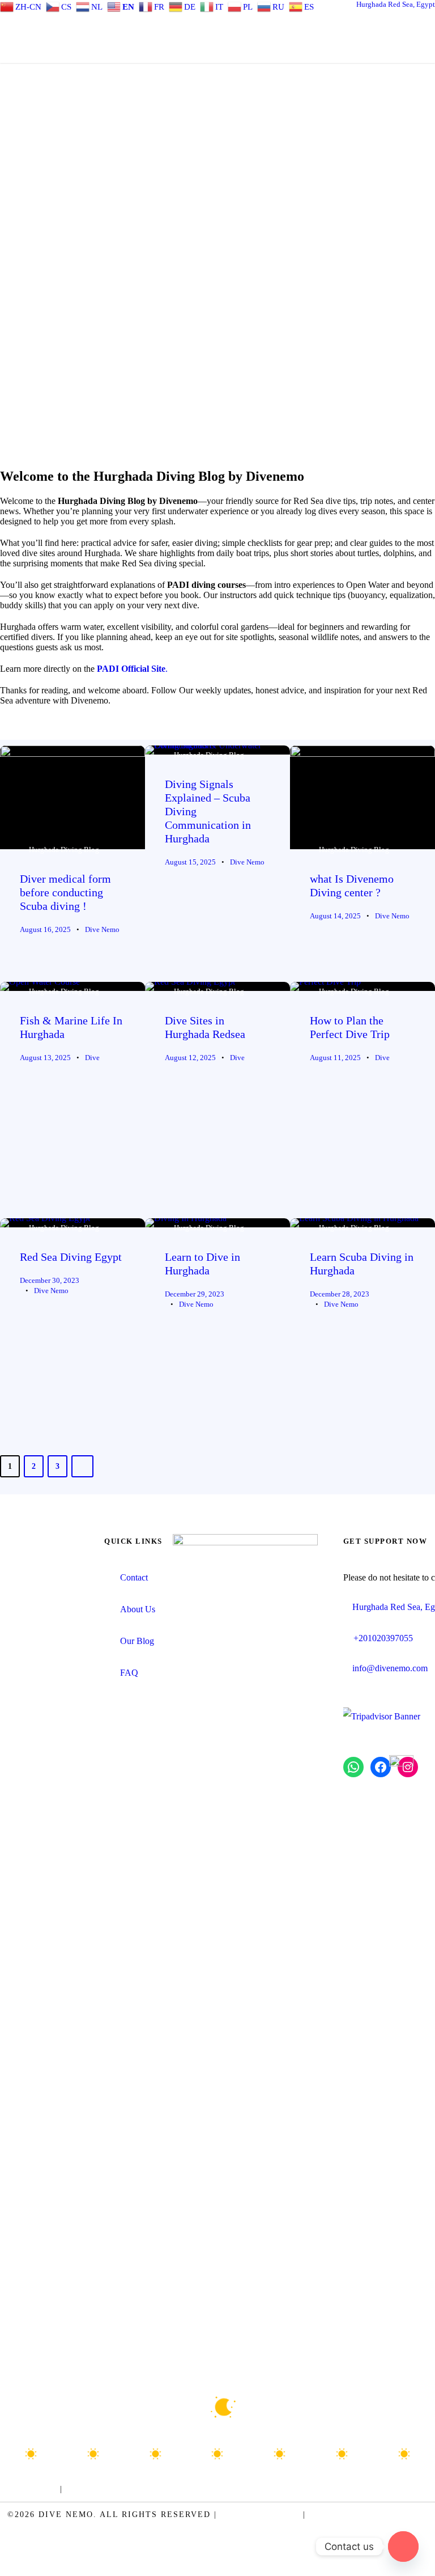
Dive (92, 1058)
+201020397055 (383, 1638)
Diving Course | (206, 2489)
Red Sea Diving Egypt (71, 1257)
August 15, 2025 (190, 862)
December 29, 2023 (195, 1294)
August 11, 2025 (335, 1058)
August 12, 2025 (190, 1058)
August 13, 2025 (45, 1058)
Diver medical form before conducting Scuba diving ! (65, 892)
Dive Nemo (102, 929)
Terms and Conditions (369, 2514)
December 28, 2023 (340, 1294)
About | (87, 2489)
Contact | (135, 2489)
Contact (134, 1577)
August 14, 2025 (335, 916)
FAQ (129, 1673)
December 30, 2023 (50, 1280)
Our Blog (137, 1641)
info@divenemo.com (390, 1668)
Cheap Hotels (370, 2489)
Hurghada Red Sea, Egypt (396, 4)
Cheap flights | (291, 2489)
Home (44, 2489)
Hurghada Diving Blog (64, 850)
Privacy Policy (260, 2514)
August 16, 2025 (45, 929)
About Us (138, 1609)
